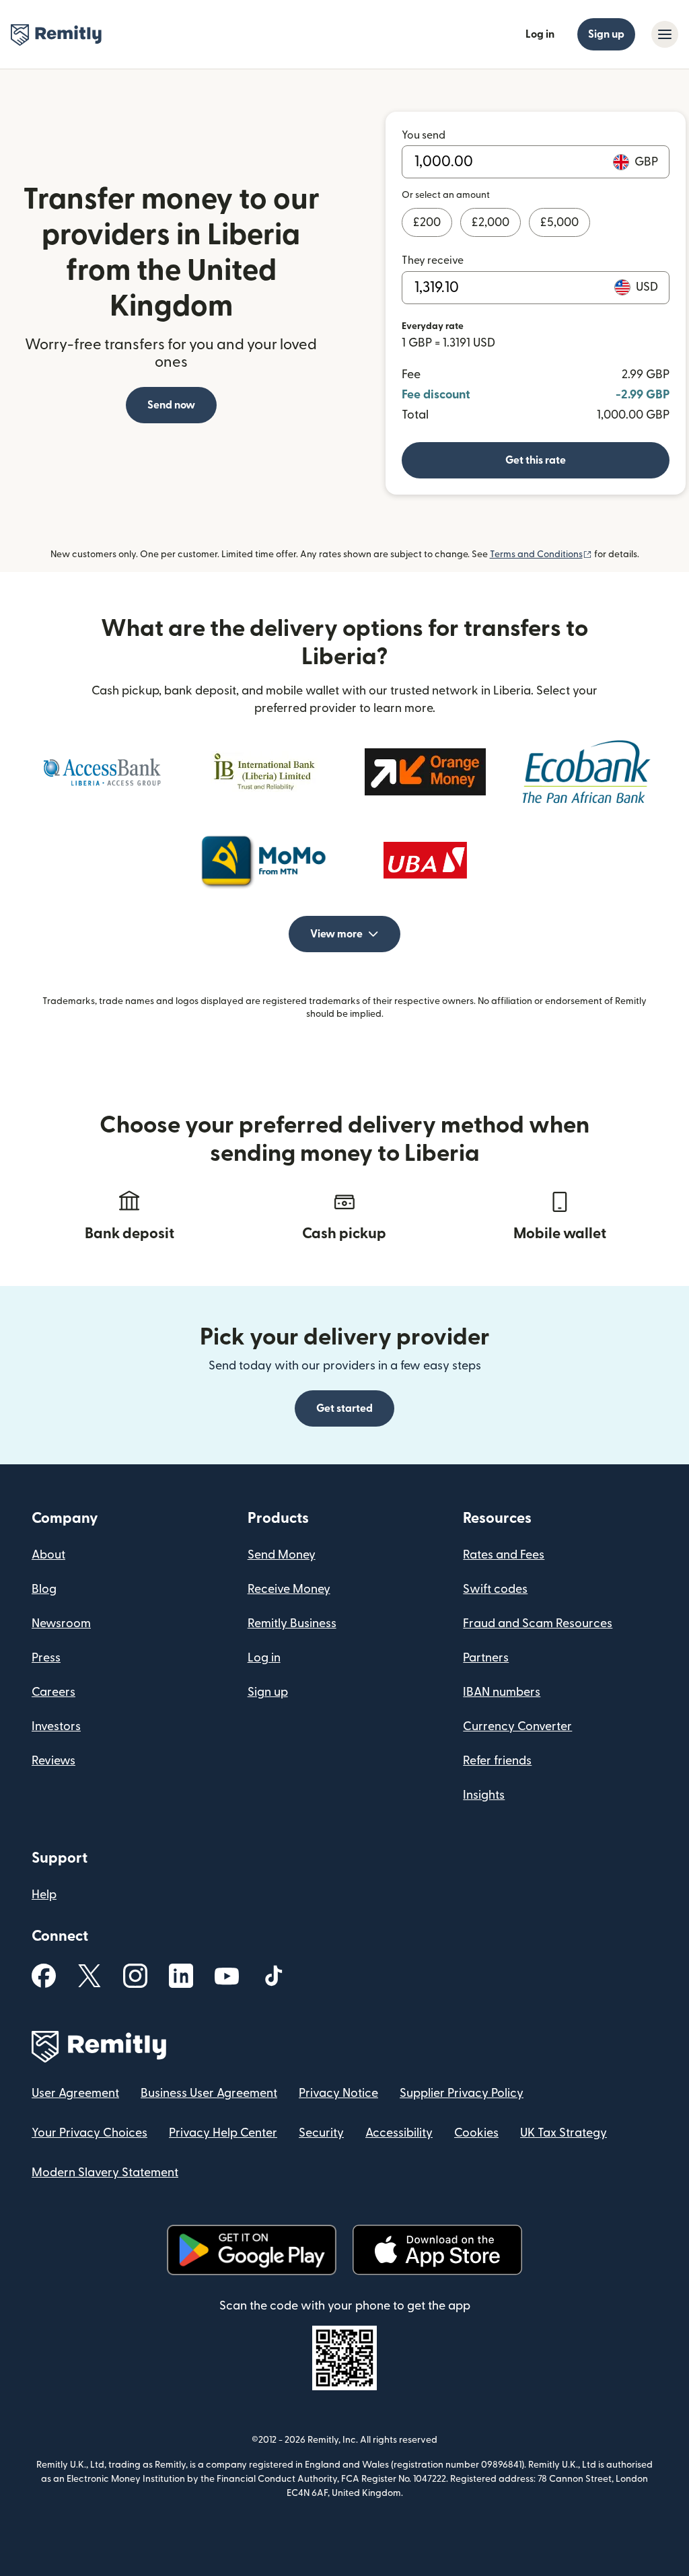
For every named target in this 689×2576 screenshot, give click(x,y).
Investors (56, 1726)
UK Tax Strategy (564, 2133)
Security (321, 2133)
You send (424, 135)
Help (44, 1895)
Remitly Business (292, 1623)
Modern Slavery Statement (105, 2173)
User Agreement (75, 2093)
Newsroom (61, 1623)
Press (46, 1658)
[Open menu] (665, 34)
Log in (540, 34)
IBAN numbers (502, 1692)
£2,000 (491, 222)
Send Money (282, 1555)
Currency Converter (517, 1726)
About (48, 1555)
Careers (53, 1692)
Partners (486, 1658)
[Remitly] (56, 35)
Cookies (476, 2133)
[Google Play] (252, 2250)
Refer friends (497, 1761)
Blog (44, 1589)
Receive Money (289, 1589)
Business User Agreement (209, 2093)
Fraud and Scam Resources (538, 1623)
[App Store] (437, 2250)
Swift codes (495, 1589)
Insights (484, 1795)
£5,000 (559, 222)
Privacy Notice (338, 2093)
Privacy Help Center (223, 2133)
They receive (433, 260)
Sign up (606, 34)
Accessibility (399, 2133)
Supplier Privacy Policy (462, 2093)
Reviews (53, 1761)
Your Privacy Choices (89, 2133)
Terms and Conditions (541, 554)
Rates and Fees (504, 1555)
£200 (427, 222)
